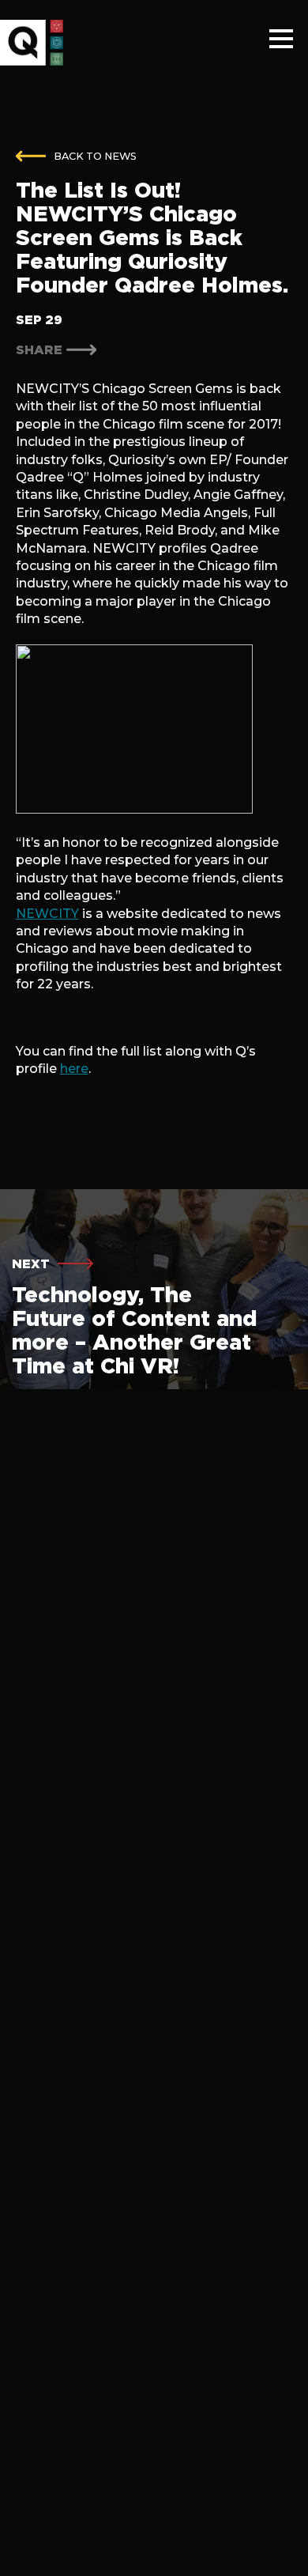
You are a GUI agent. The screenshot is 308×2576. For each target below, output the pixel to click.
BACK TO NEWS (95, 156)
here (74, 1069)
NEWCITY (47, 914)
